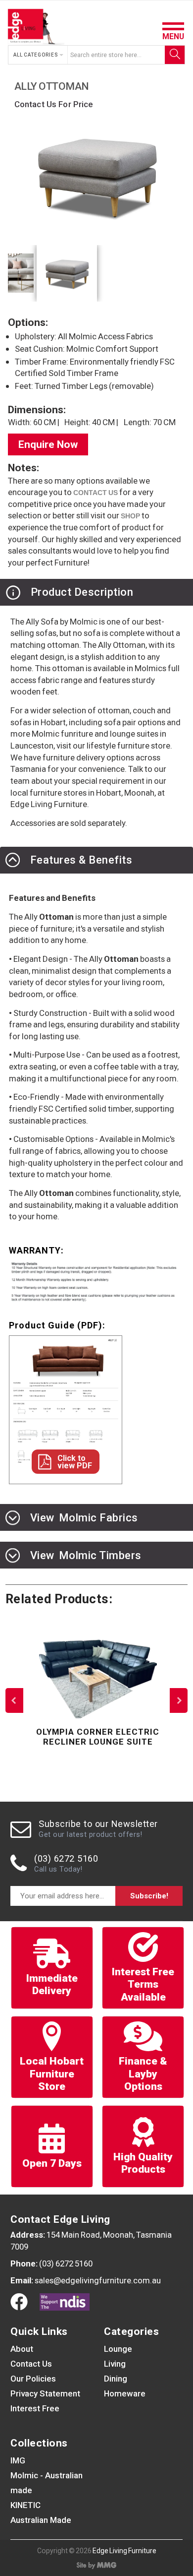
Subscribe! (149, 1896)
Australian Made (41, 2520)
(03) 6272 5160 (66, 1858)
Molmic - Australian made (47, 2483)
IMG (18, 2460)
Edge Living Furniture (124, 2551)
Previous (14, 1700)
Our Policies (33, 2379)
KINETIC (25, 2505)
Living (115, 2364)
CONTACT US (96, 493)
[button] (39, 55)
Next (179, 1700)
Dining (116, 2379)
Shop (130, 516)
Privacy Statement (45, 2393)
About (22, 2349)
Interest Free (35, 2408)
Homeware (125, 2393)
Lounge (118, 2349)
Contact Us (31, 2364)
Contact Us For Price (54, 104)
